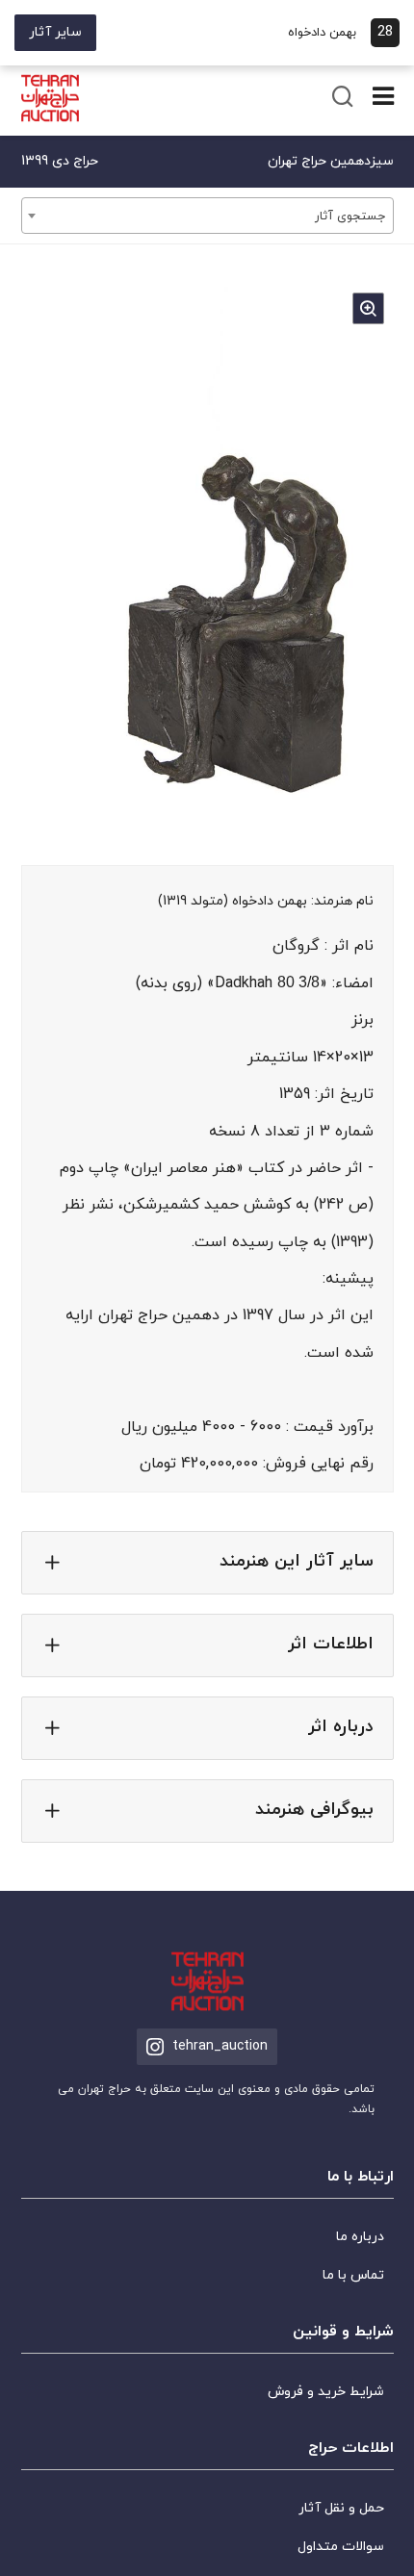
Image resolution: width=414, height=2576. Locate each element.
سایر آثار (55, 32)
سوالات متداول (341, 2547)
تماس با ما (353, 2275)
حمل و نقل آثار (341, 2508)
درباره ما (360, 2237)
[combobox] (207, 216)
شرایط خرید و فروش (326, 2392)
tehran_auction (220, 2046)
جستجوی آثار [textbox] (350, 217)
